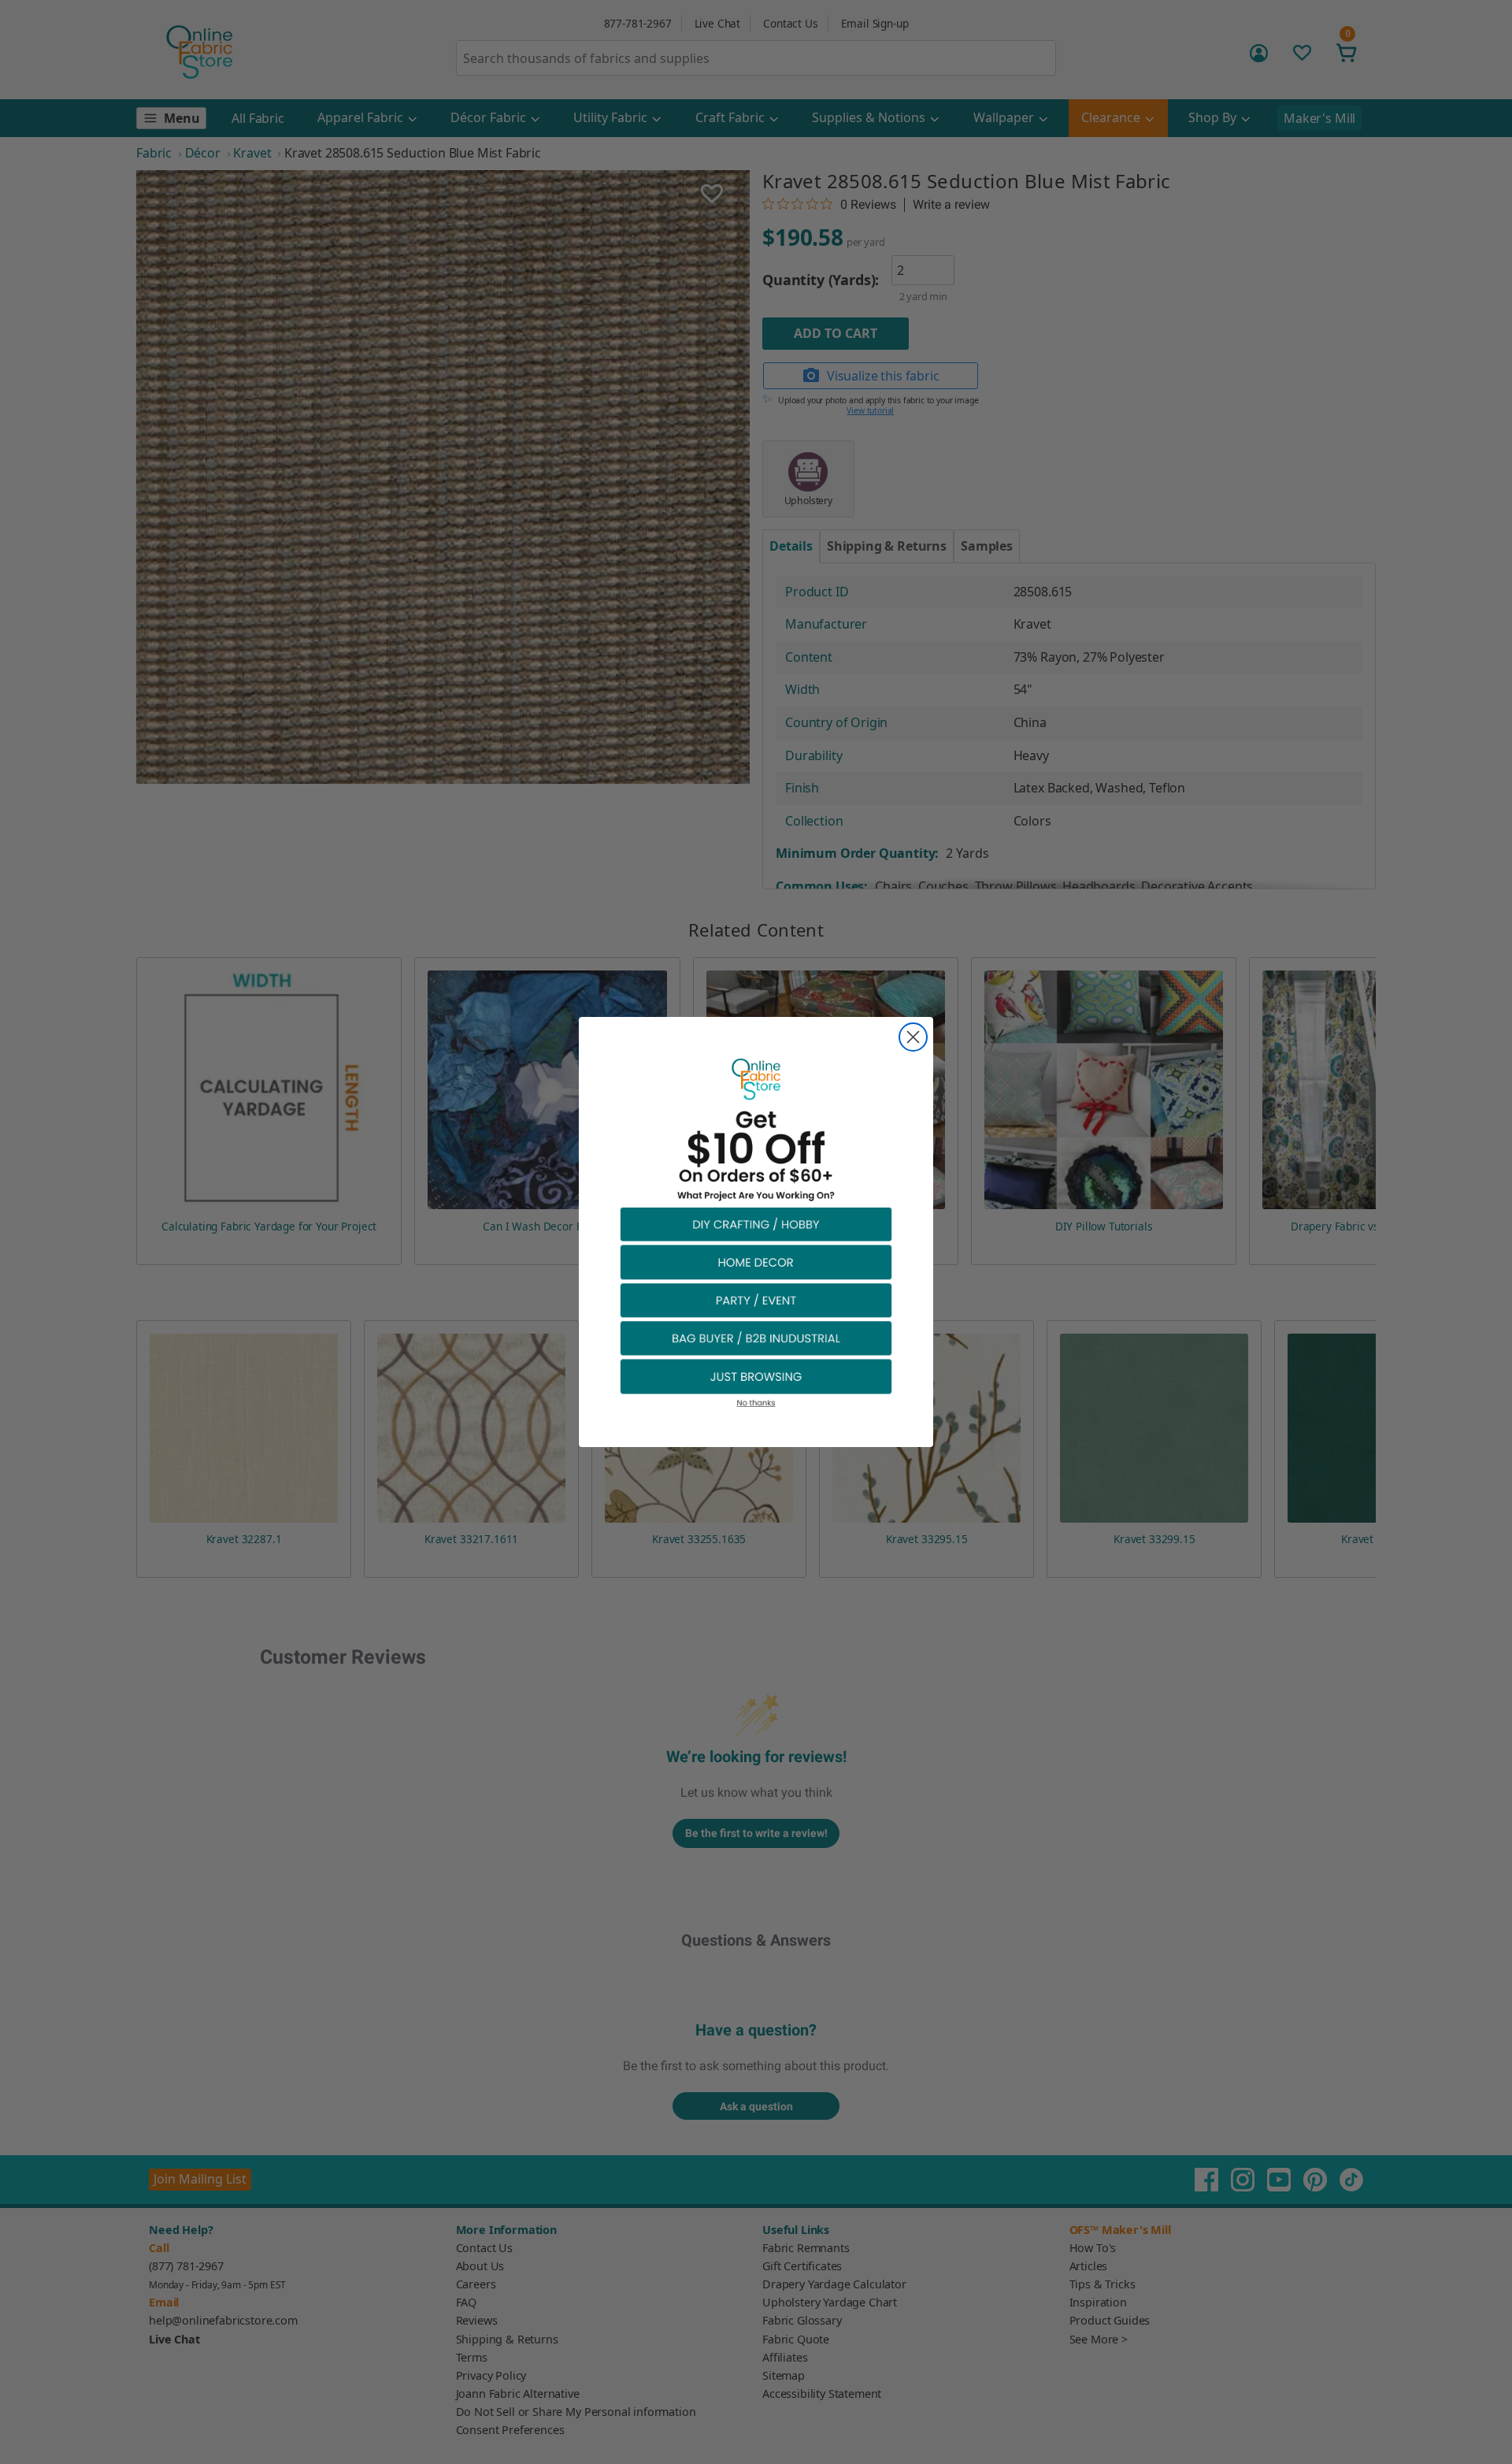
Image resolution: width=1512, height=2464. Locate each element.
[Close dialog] (913, 1037)
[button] (756, 1224)
